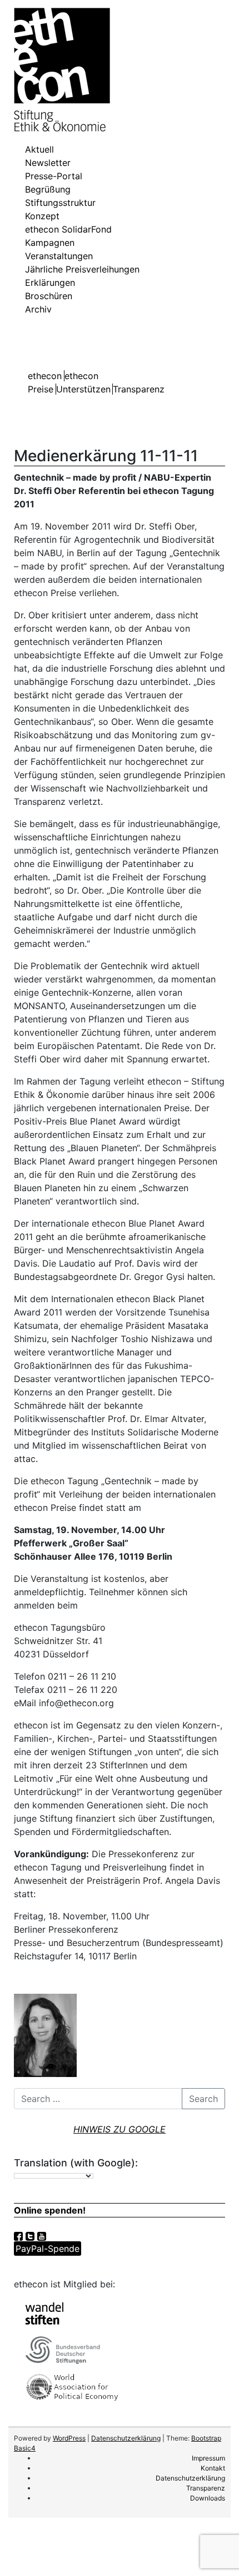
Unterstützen (83, 389)
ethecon (45, 376)
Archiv (38, 309)
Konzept (42, 216)
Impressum (208, 2458)
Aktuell (39, 149)
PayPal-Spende (48, 2249)
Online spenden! (50, 2210)
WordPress (69, 2438)
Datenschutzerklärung (126, 2438)
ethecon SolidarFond (68, 229)
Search (203, 2099)
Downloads (208, 2498)
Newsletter (48, 163)
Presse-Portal (54, 176)
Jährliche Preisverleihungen (82, 269)
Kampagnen (50, 243)
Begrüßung (48, 189)
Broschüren (49, 296)
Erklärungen (50, 283)
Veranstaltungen (59, 256)
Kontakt (213, 2468)
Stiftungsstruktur (60, 203)
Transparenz (139, 389)
